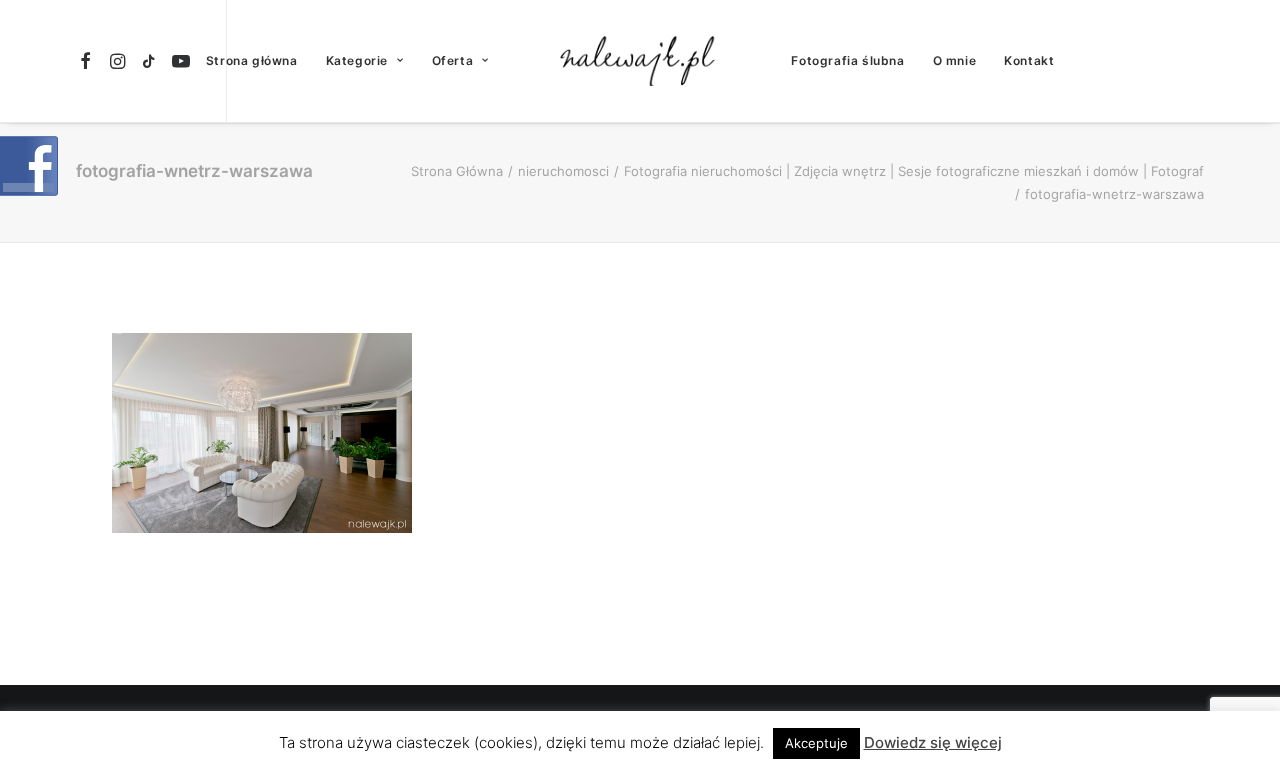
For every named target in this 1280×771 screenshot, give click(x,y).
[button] (88, 61)
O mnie (955, 60)
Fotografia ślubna (847, 60)
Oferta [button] (453, 60)
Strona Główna (457, 171)
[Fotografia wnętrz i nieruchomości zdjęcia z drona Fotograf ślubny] (640, 61)
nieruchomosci (563, 171)
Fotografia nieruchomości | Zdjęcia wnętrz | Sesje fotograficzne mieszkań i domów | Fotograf (914, 171)
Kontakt (1029, 60)
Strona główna (252, 60)
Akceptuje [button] (816, 743)
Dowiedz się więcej (933, 742)
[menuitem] (88, 61)
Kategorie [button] (357, 60)
